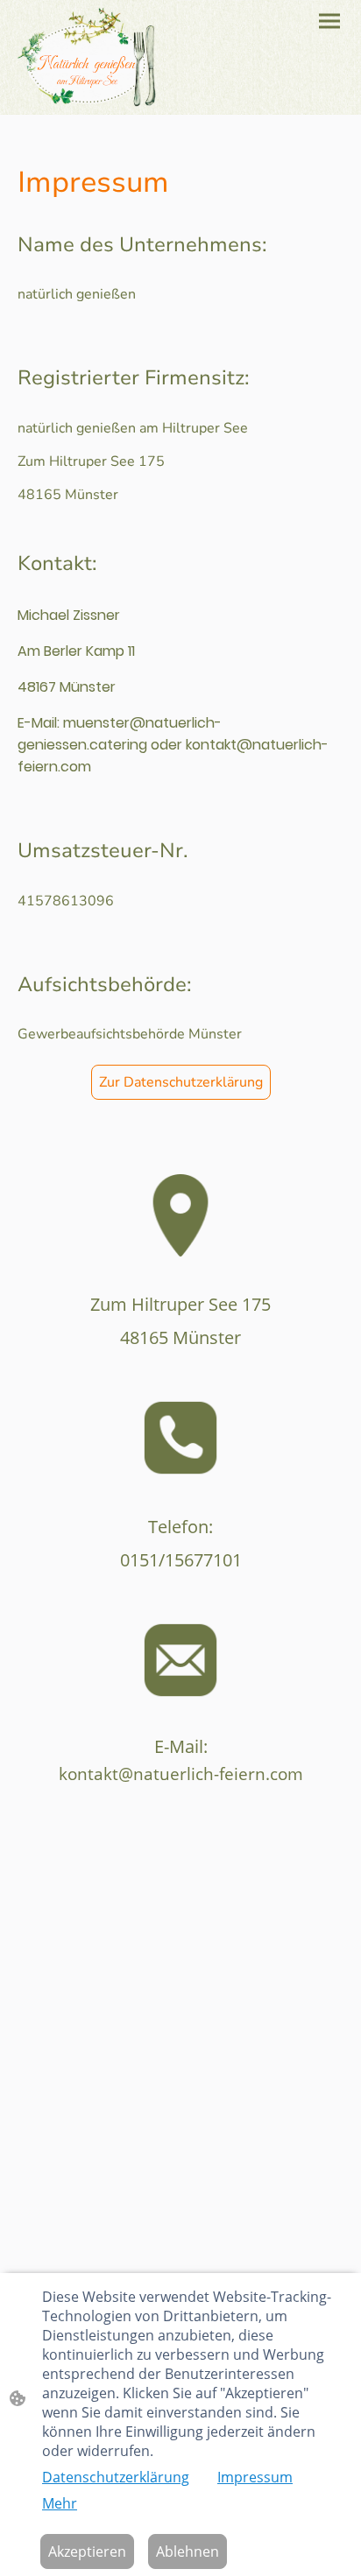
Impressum (255, 2477)
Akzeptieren (87, 2551)
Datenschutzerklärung (116, 2477)
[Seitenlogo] (87, 57)
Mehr (60, 2503)
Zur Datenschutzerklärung (181, 1082)
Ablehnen (188, 2551)
